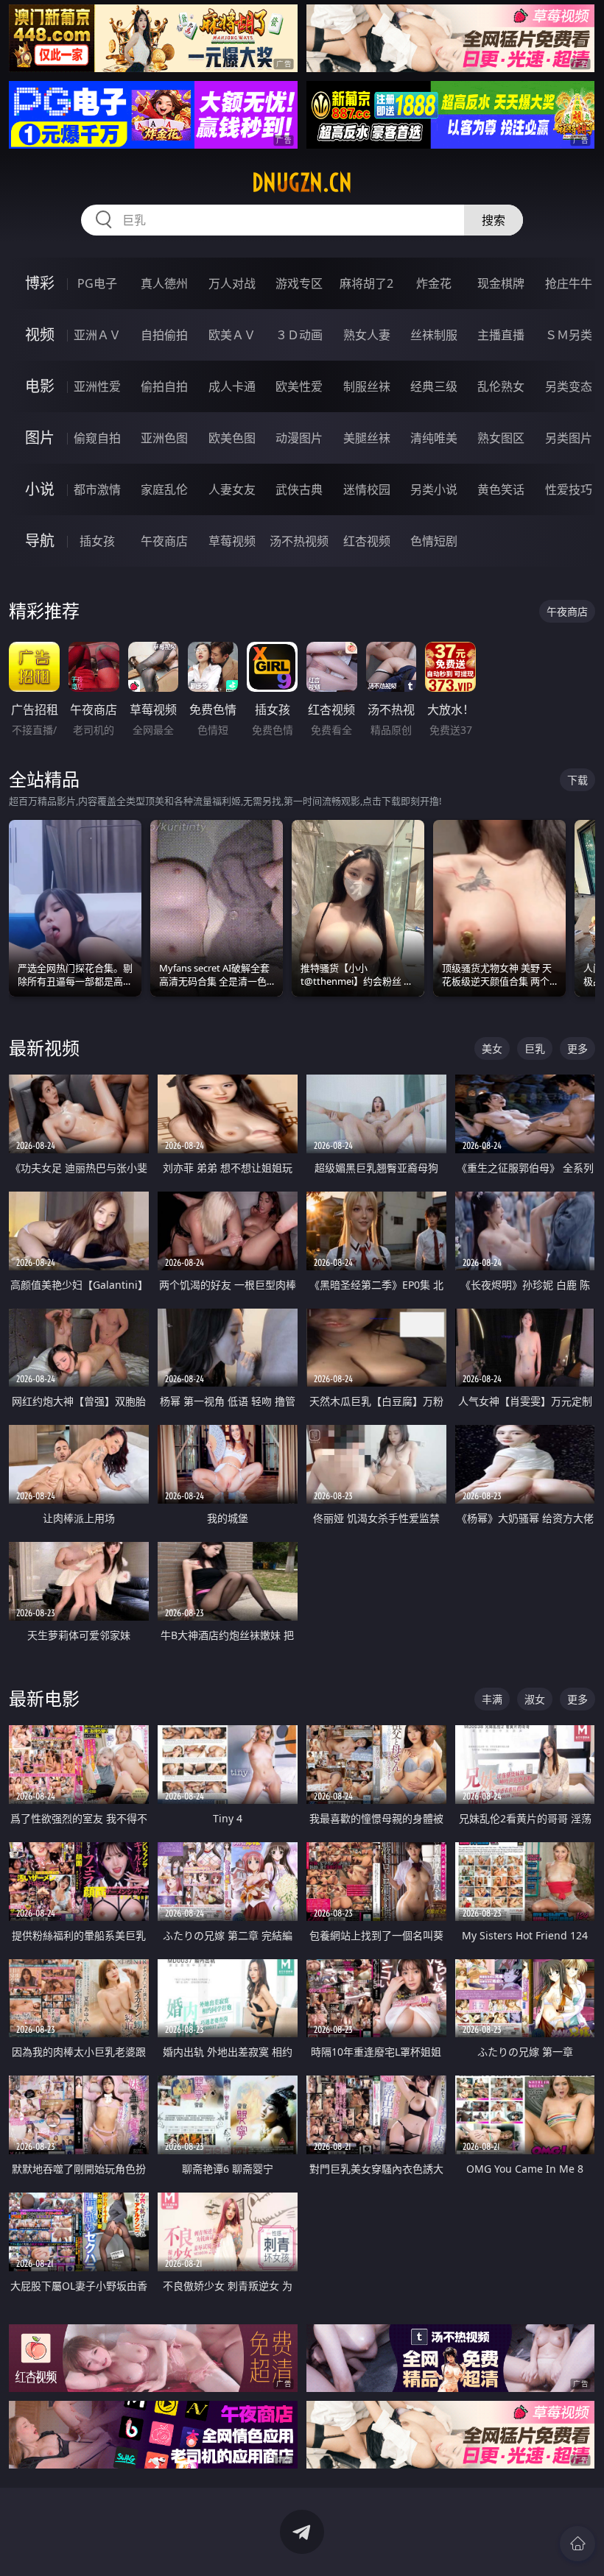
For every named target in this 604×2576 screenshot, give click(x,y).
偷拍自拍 (164, 386)
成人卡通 (232, 386)
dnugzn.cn (302, 183)
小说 (40, 489)
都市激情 (97, 489)
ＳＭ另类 (569, 335)
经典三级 (434, 386)
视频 (40, 335)
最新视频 (44, 1048)
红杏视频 (367, 541)
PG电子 (97, 283)
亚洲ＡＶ (97, 335)
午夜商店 (164, 541)
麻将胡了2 (366, 283)
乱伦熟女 (501, 386)
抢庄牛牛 (569, 283)
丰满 (492, 1699)
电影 (40, 386)
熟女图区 (501, 438)
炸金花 (434, 283)
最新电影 (44, 1698)
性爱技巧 (569, 489)
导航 (40, 541)
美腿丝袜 (367, 438)
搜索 (494, 220)
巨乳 (535, 1048)
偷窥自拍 (97, 438)
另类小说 (434, 489)
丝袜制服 (434, 335)
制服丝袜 (367, 386)
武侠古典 (299, 489)
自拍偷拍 (164, 335)
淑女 (535, 1699)
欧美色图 (232, 438)
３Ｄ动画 (299, 335)
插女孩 (97, 541)
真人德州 (164, 283)
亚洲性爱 (97, 386)
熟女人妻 (367, 335)
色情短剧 (434, 541)
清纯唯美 (434, 438)
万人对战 (232, 283)
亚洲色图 (164, 438)
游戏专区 (299, 283)
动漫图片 (299, 438)
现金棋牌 (501, 283)
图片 (40, 438)
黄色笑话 (501, 489)
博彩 (40, 283)
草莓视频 (232, 541)
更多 (577, 1048)
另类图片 (569, 438)
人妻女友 (232, 489)
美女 (492, 1048)
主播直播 (501, 335)
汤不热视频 (299, 541)
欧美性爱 (299, 386)
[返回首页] (577, 2544)
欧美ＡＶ (232, 335)
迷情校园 (367, 489)
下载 (577, 780)
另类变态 (569, 386)
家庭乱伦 (164, 489)
